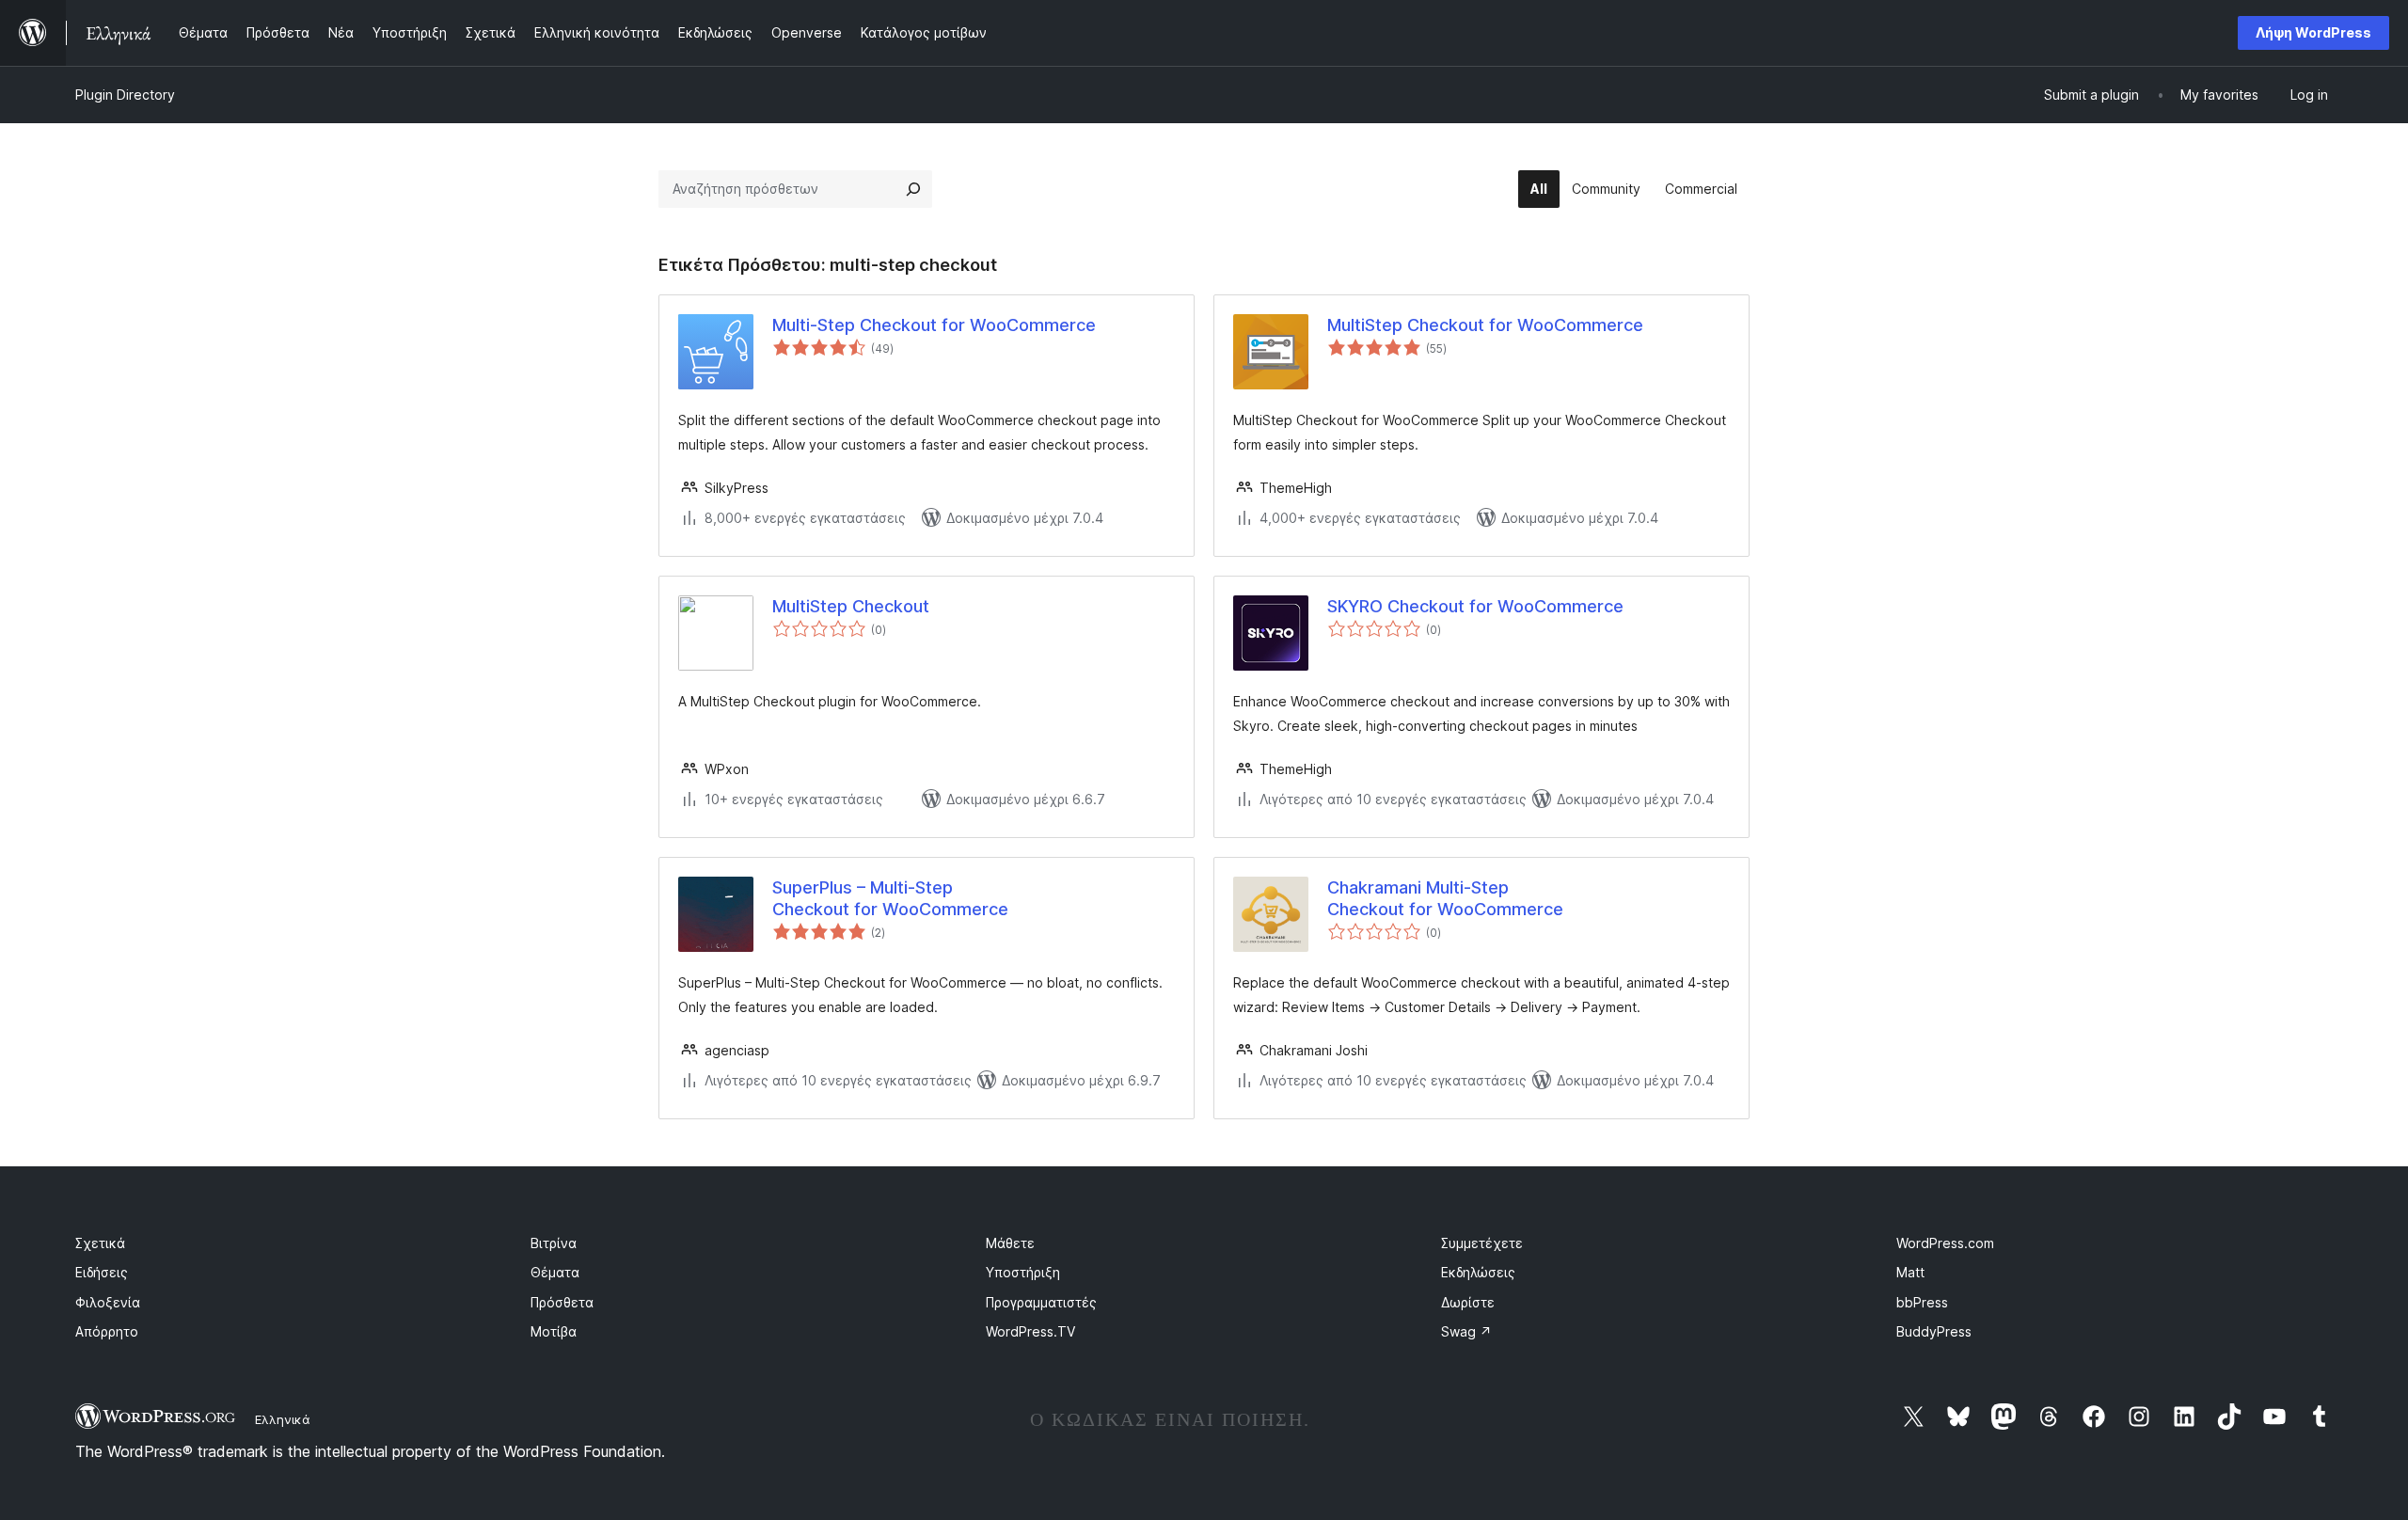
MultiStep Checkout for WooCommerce (1485, 325)
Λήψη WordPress (2313, 32)
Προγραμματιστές (1041, 1302)
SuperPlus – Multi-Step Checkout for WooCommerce (890, 898)
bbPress (1922, 1302)
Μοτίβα (554, 1331)
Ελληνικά (283, 1419)
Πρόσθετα (562, 1302)
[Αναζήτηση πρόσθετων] (913, 189)
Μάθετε (1010, 1243)
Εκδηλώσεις (1478, 1272)
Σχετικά (100, 1243)
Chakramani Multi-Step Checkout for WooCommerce (1445, 898)
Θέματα (555, 1272)
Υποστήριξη (1023, 1272)
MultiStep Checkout (851, 606)
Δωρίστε (1468, 1302)
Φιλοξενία (108, 1302)
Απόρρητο (107, 1331)
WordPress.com (1945, 1243)
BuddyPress (1934, 1331)
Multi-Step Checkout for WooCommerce (934, 325)
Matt (1910, 1272)
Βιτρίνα (554, 1243)
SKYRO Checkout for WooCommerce (1475, 606)
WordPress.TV (1030, 1331)
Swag (1466, 1331)
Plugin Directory (125, 95)
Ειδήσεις (102, 1272)
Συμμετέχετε (1482, 1243)
